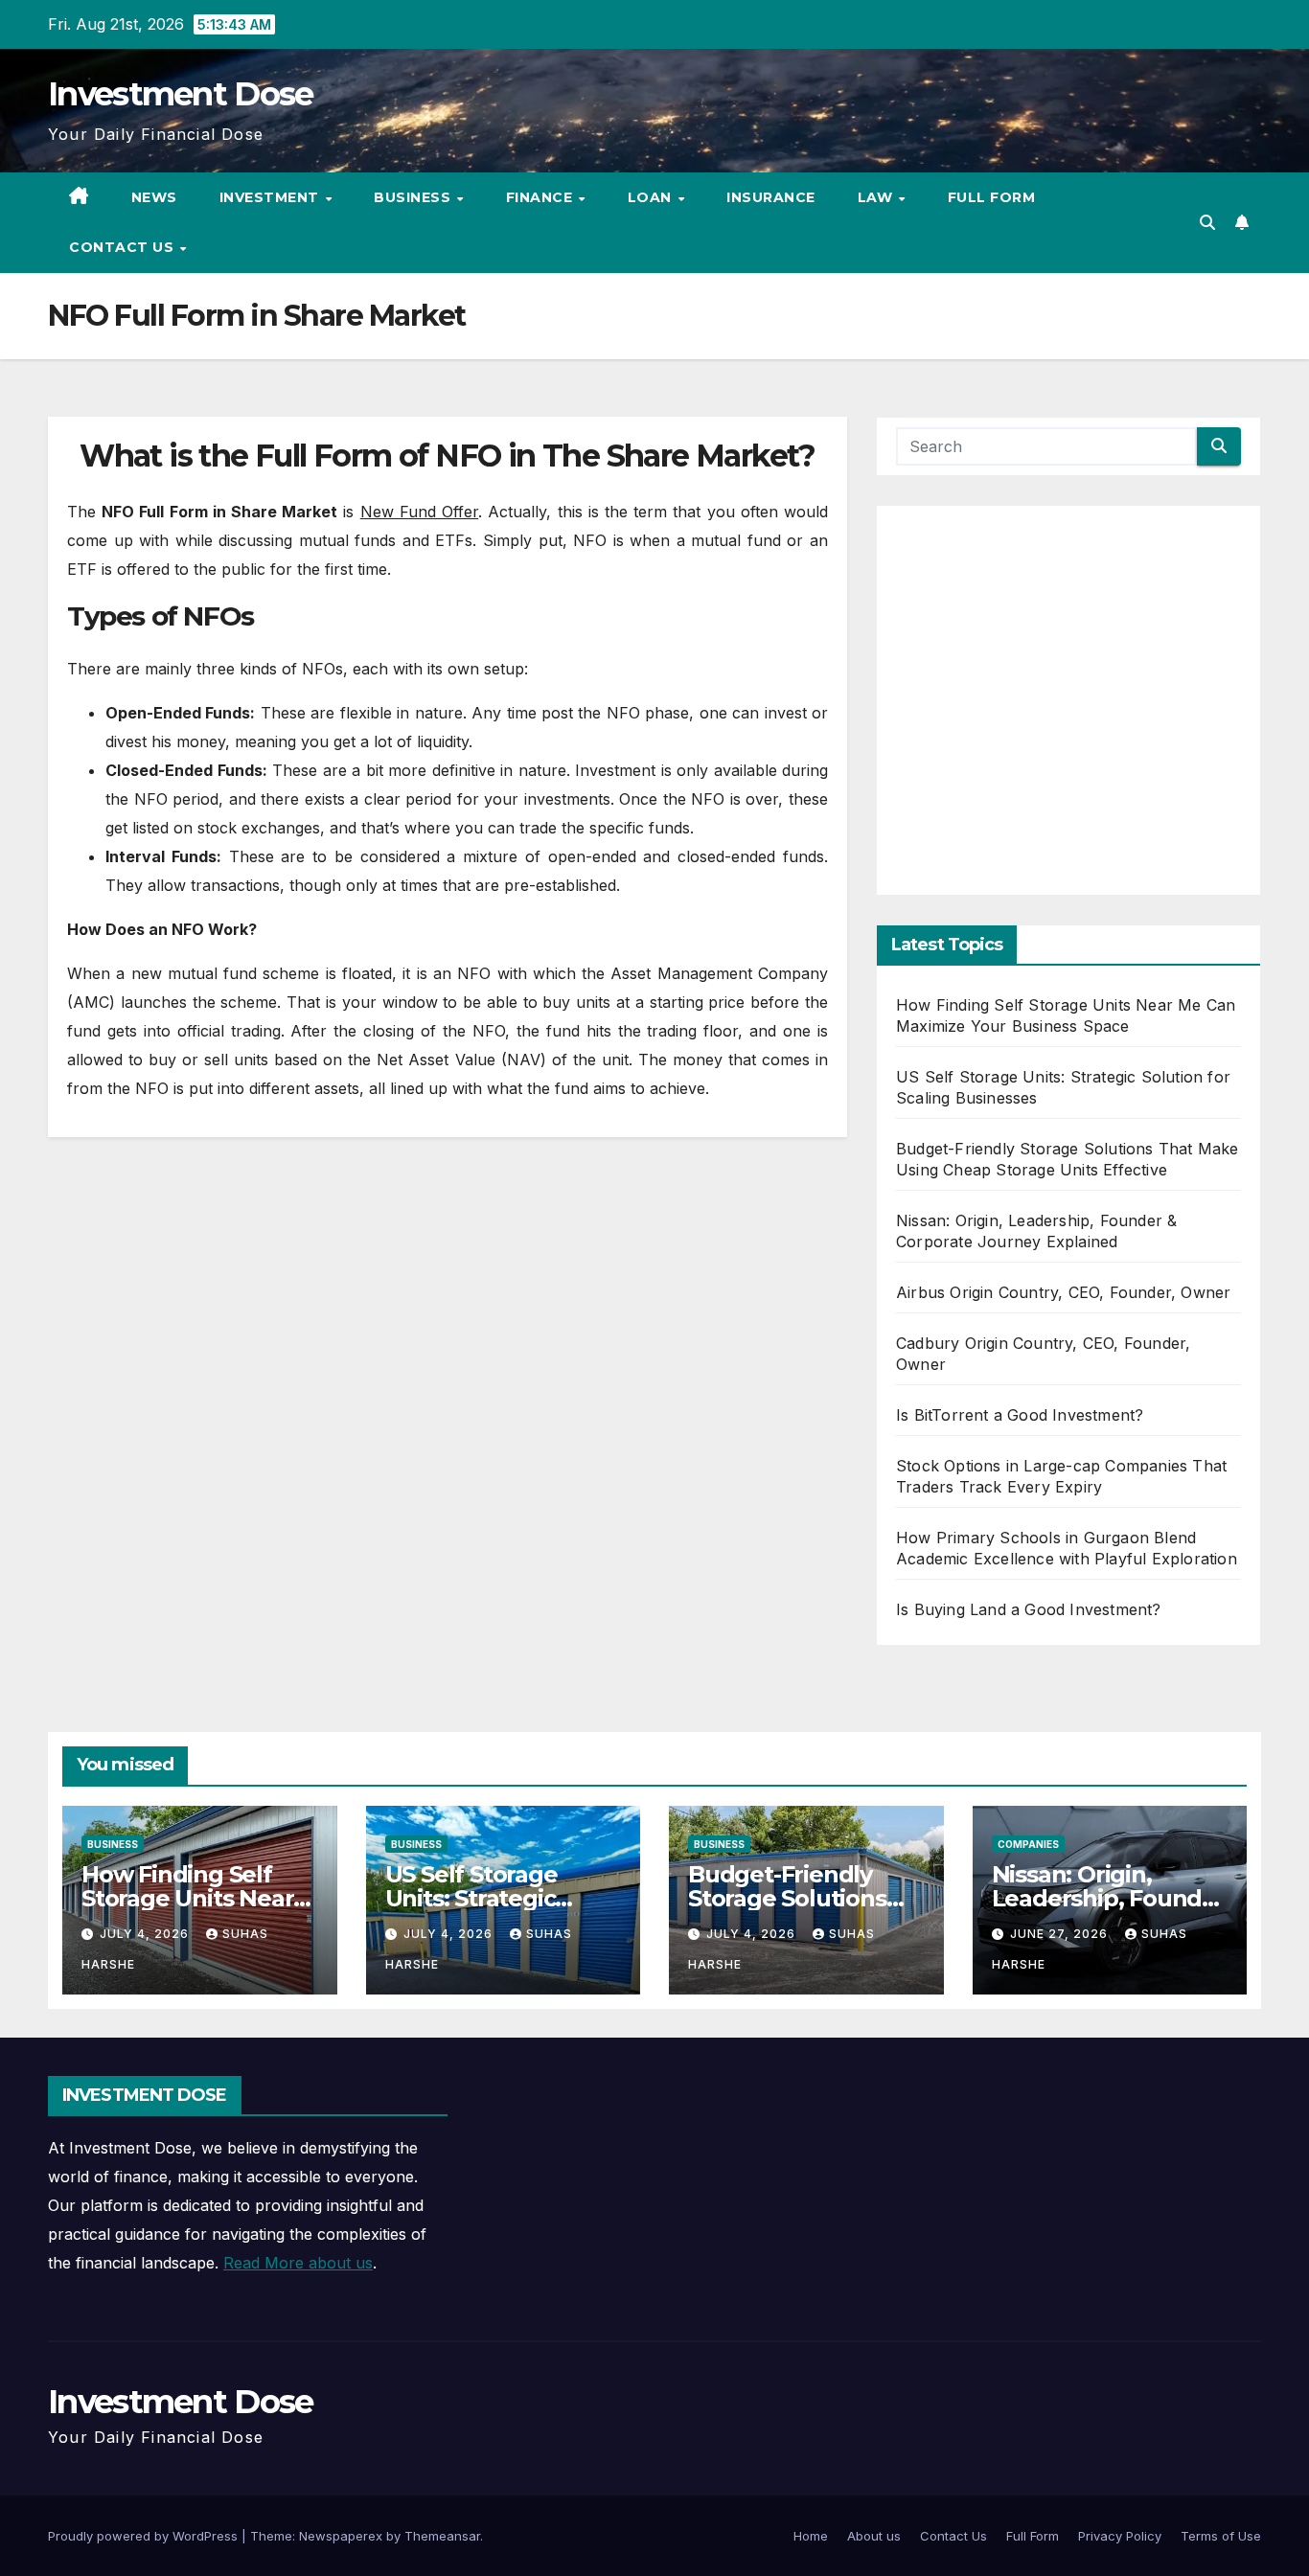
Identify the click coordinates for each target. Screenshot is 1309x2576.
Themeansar (442, 2536)
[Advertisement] (1068, 707)
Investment (272, 197)
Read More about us (298, 2263)
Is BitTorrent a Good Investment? (1020, 1415)
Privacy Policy (1120, 2536)
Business (414, 197)
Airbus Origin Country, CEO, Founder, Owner (1063, 1292)
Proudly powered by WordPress (145, 2536)
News (154, 197)
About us (874, 2536)
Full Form (992, 197)
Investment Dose (181, 94)
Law (877, 197)
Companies (1028, 1844)
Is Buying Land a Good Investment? (1029, 1609)
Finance (541, 197)
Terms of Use (1221, 2536)
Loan (652, 197)
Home (811, 2536)
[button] (1207, 222)
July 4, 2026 (146, 1934)
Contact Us (124, 247)
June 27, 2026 (1061, 1934)
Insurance (771, 197)
